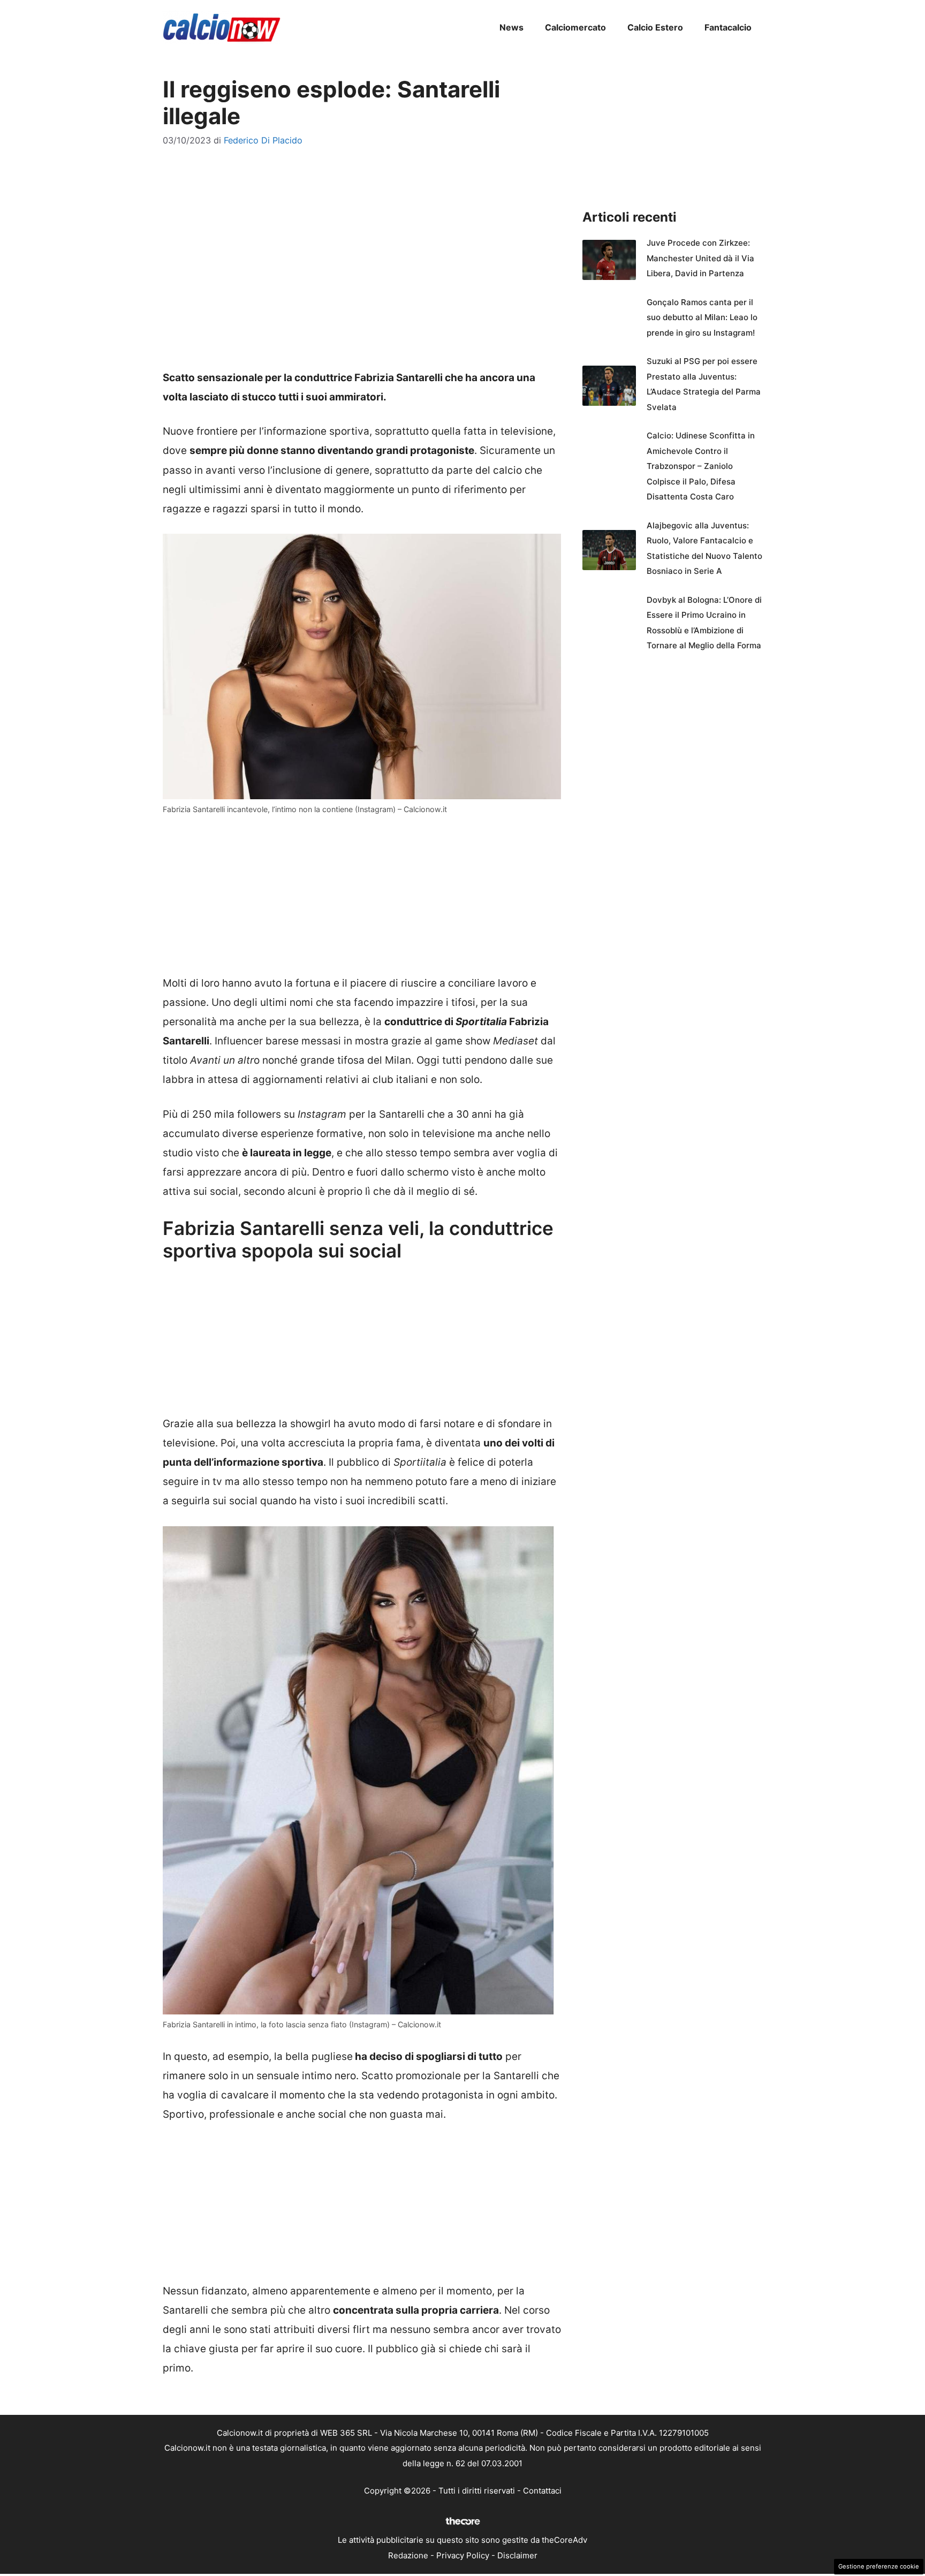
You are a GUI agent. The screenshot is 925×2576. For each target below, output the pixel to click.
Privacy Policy (463, 2555)
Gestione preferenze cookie (879, 2566)
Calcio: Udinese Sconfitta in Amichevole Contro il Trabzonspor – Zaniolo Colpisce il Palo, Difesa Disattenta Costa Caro (701, 466)
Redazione (408, 2555)
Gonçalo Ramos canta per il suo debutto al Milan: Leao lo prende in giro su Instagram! (702, 317)
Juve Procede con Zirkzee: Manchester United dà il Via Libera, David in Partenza (700, 258)
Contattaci (542, 2491)
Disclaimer (517, 2555)
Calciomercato (575, 27)
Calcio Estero (655, 27)
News (511, 27)
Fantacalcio (728, 27)
